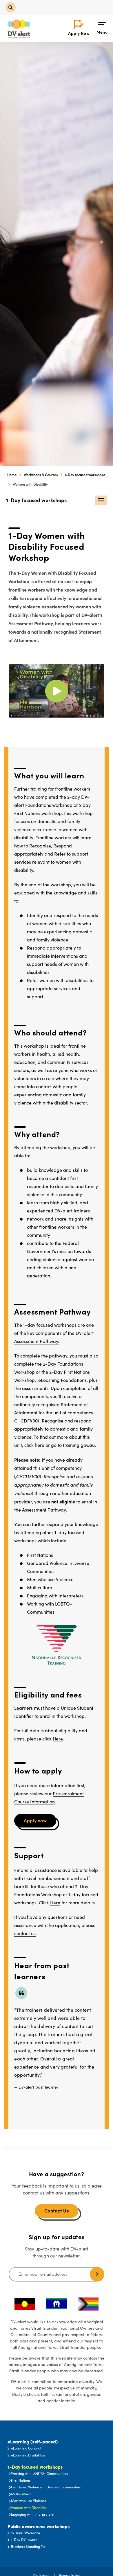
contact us (25, 1933)
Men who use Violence (29, 2501)
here (40, 1445)
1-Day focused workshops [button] (35, 2467)
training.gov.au (79, 1445)
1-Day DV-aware (24, 2539)
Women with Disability (29, 2508)
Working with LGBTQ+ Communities (39, 2473)
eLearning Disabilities (28, 2455)
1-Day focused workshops (36, 500)
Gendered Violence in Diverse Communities (46, 2487)
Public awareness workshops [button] (39, 2526)
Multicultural (21, 2494)
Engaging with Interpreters (32, 2514)
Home (12, 474)
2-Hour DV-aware (25, 2533)
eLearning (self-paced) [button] (33, 2442)
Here (58, 1739)
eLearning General (26, 2448)
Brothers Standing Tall (29, 2546)
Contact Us (57, 2210)
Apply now (35, 1820)
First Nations (21, 2480)
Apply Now (79, 33)
